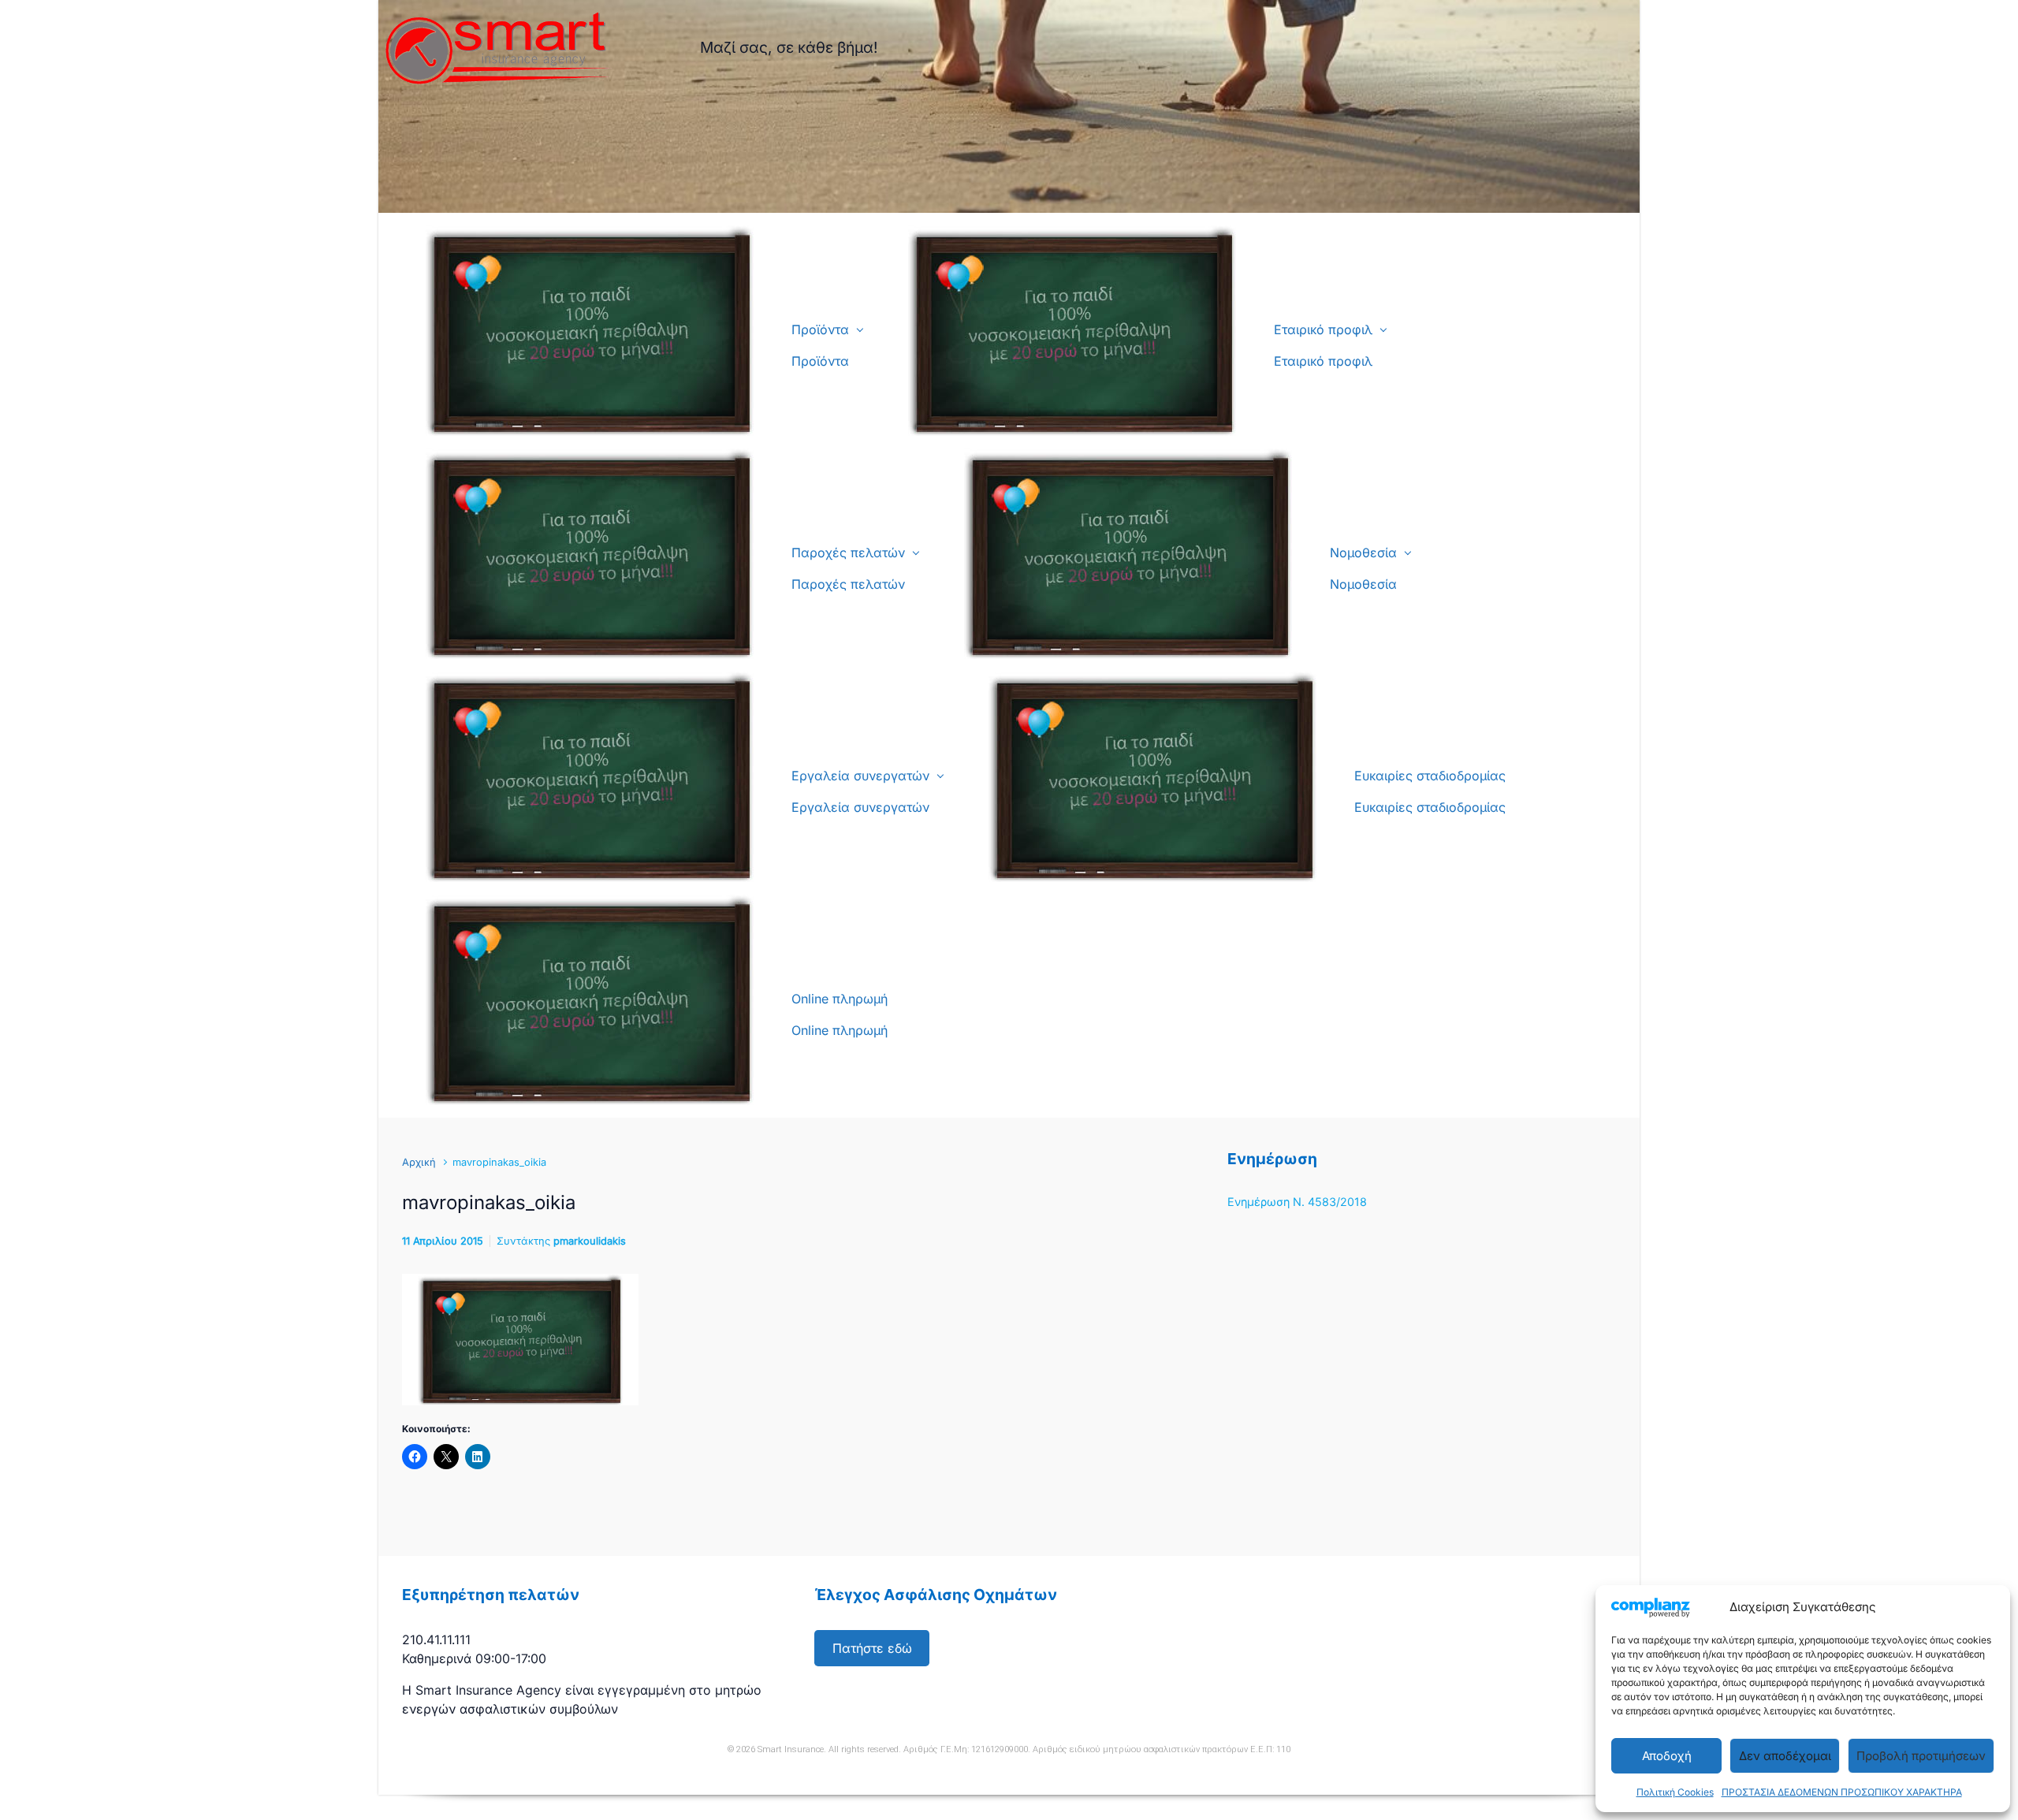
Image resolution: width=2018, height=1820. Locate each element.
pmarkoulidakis (590, 1241)
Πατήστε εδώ (872, 1648)
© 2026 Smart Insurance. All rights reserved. (814, 1749)
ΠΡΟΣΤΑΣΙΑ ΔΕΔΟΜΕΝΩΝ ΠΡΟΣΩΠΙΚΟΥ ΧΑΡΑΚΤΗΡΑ (1842, 1792)
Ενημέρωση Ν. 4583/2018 (1297, 1202)
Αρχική (419, 1162)
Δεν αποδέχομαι (1785, 1756)
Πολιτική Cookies (1675, 1792)
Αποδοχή (1667, 1756)
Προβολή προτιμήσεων (1921, 1756)
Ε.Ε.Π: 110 (1270, 1749)
